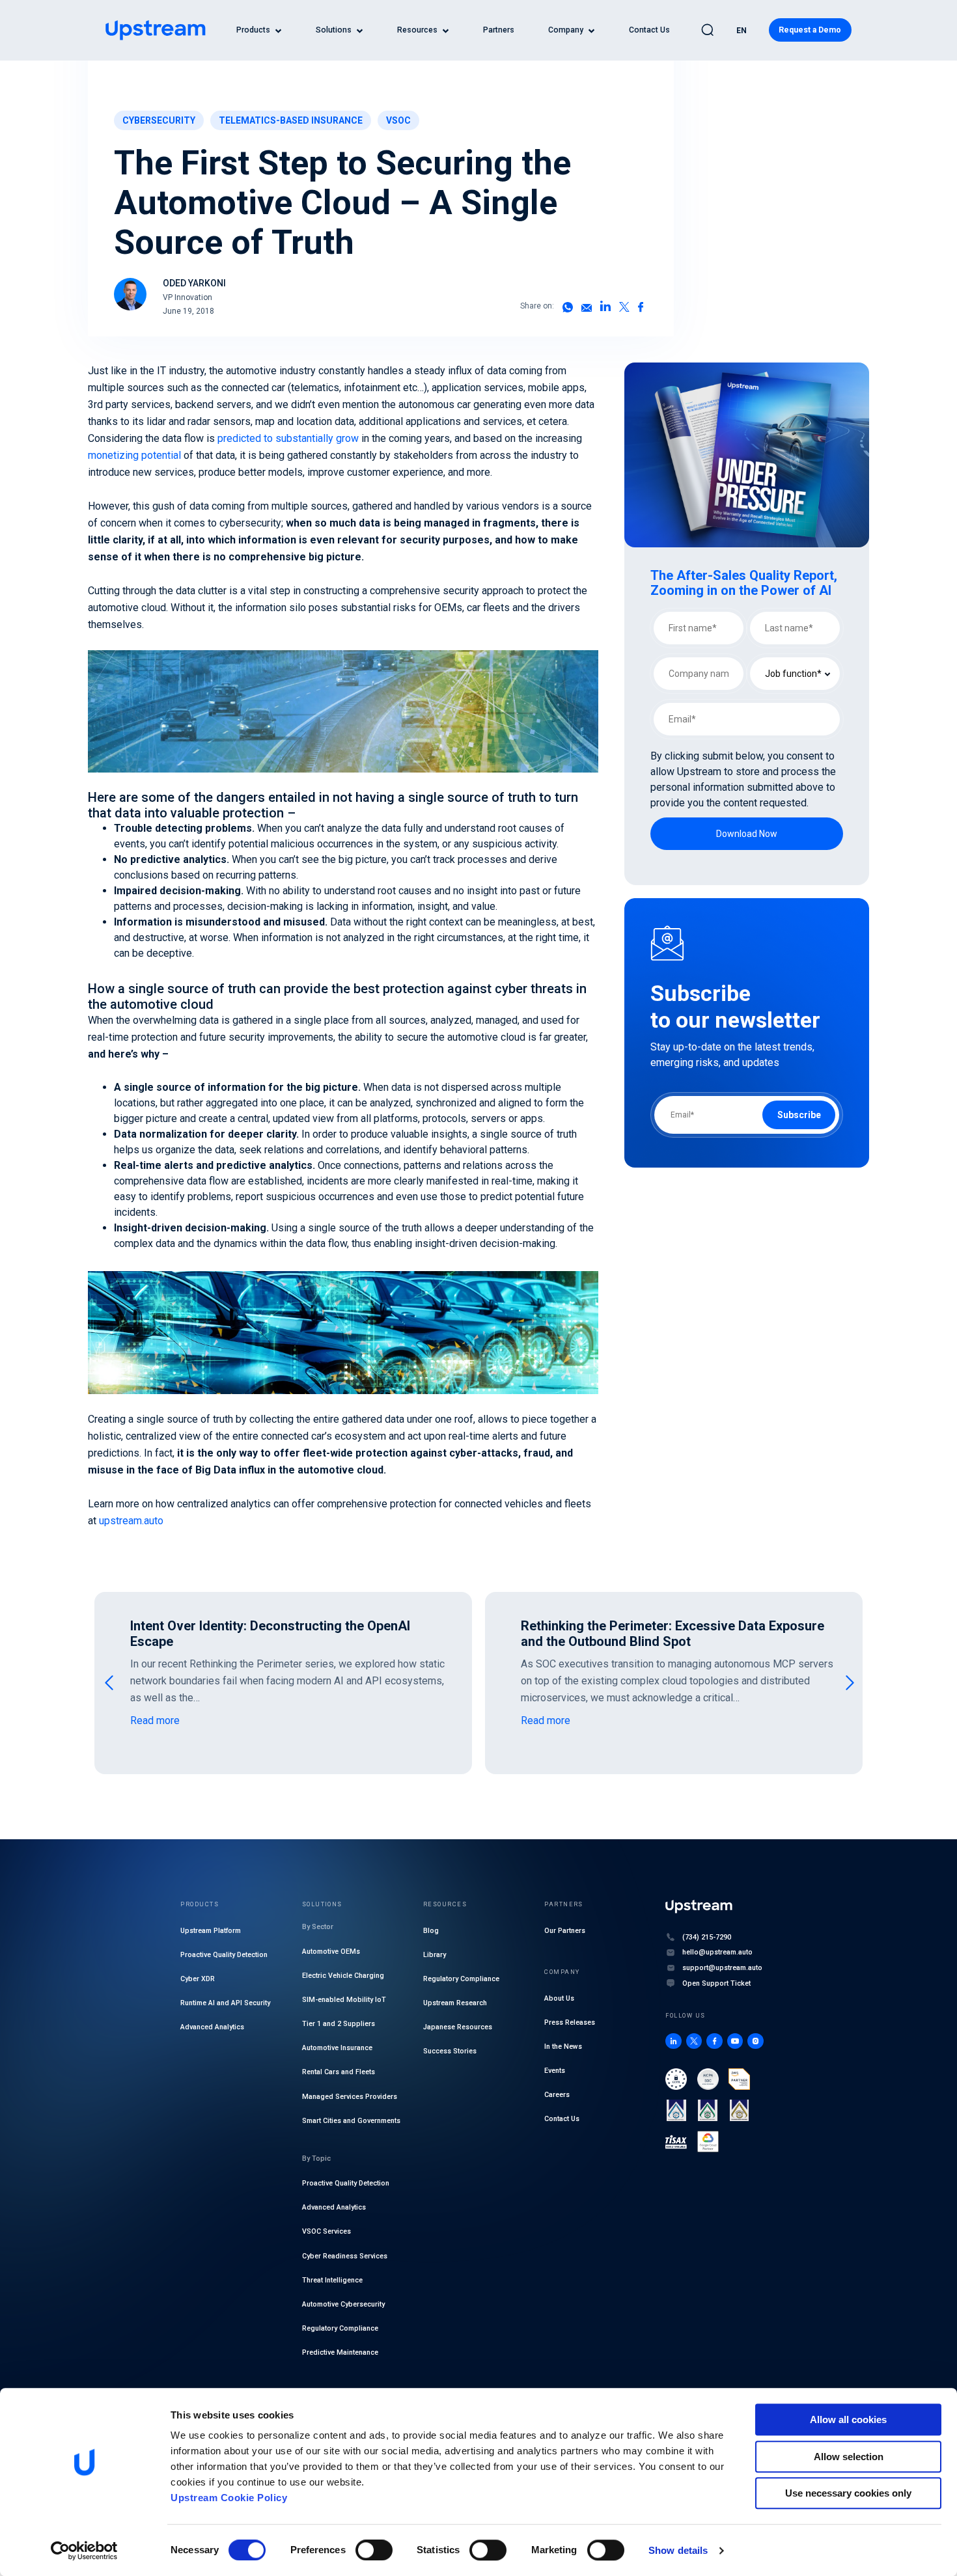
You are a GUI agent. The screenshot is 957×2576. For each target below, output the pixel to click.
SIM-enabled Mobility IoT (344, 2000)
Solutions (334, 30)
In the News (563, 2047)
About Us (559, 1998)
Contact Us (649, 30)
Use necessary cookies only (848, 2493)
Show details (678, 2550)
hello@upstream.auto (717, 1952)
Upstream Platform (211, 1931)
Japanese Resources (458, 2027)
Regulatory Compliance (340, 2328)
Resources (417, 30)
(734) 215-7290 (707, 1937)
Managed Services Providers (350, 2097)
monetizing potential (134, 455)
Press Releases (570, 2022)
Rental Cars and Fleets (339, 2072)
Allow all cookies (848, 2419)
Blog (431, 1931)
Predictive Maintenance (340, 2352)
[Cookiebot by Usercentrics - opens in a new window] (84, 2551)
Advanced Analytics (212, 2027)
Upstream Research (455, 2003)
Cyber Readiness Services (345, 2256)
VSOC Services (326, 2231)
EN (742, 31)
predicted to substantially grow (288, 438)
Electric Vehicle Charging (343, 1976)
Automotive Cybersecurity (343, 2304)
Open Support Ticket (716, 1983)
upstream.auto (131, 1521)
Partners (499, 30)
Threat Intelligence (332, 2280)
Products (253, 30)
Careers (557, 2095)
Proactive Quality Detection (224, 1955)
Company (566, 30)
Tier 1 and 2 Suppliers (339, 2024)
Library (435, 1955)
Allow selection (849, 2457)
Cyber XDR (198, 1979)
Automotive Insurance (337, 2048)
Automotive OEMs (331, 1952)
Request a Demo (810, 30)
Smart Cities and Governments (351, 2121)
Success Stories (450, 2051)
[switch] (374, 2550)
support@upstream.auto (722, 1968)
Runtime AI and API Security (225, 2003)
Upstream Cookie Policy (229, 2498)
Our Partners (565, 1931)
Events (555, 2071)
